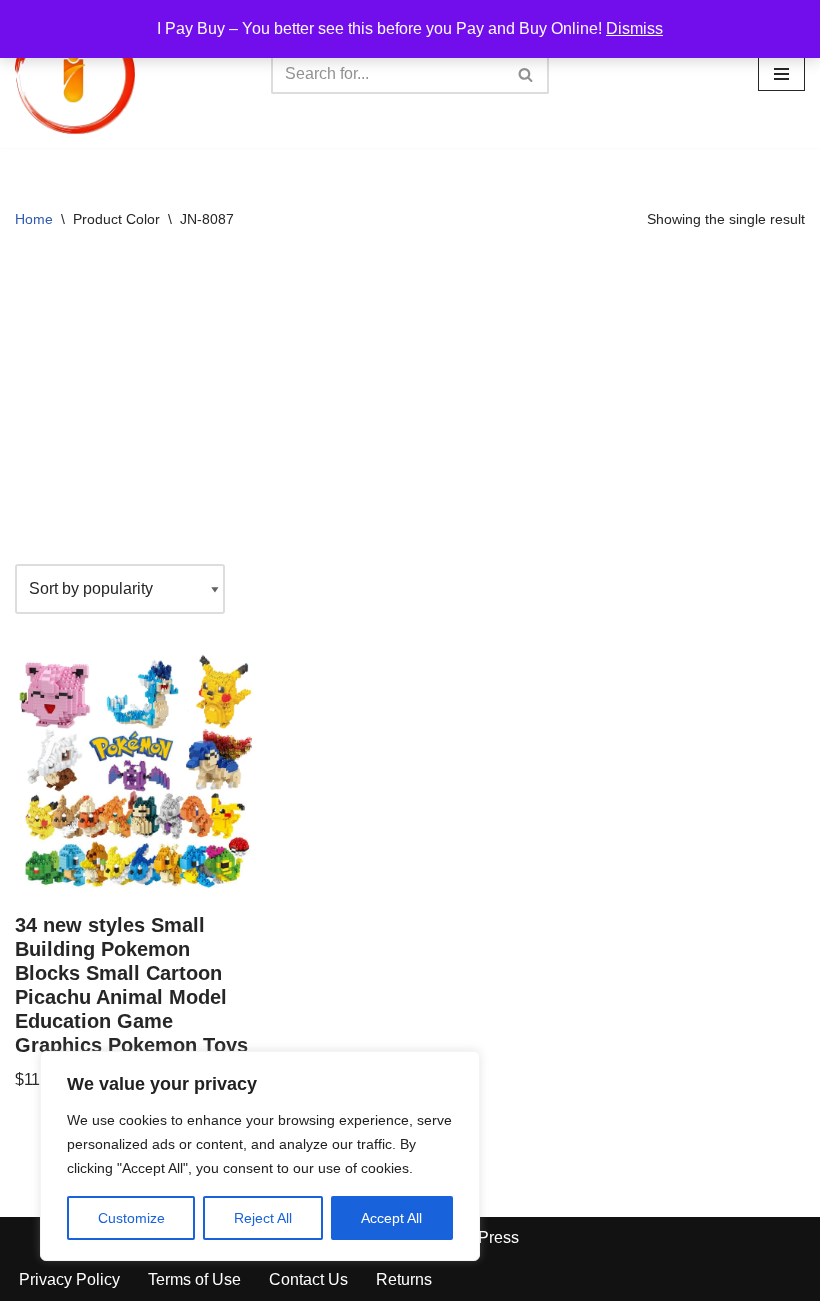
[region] (260, 1156)
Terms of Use (194, 1279)
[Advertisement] (410, 404)
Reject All (263, 1218)
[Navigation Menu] (781, 74)
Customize (131, 1218)
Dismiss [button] (634, 28)
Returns (404, 1279)
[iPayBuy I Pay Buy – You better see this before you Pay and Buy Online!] (75, 74)
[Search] (526, 74)
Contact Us (308, 1279)
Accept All (391, 1218)
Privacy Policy (69, 1279)
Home (34, 219)
